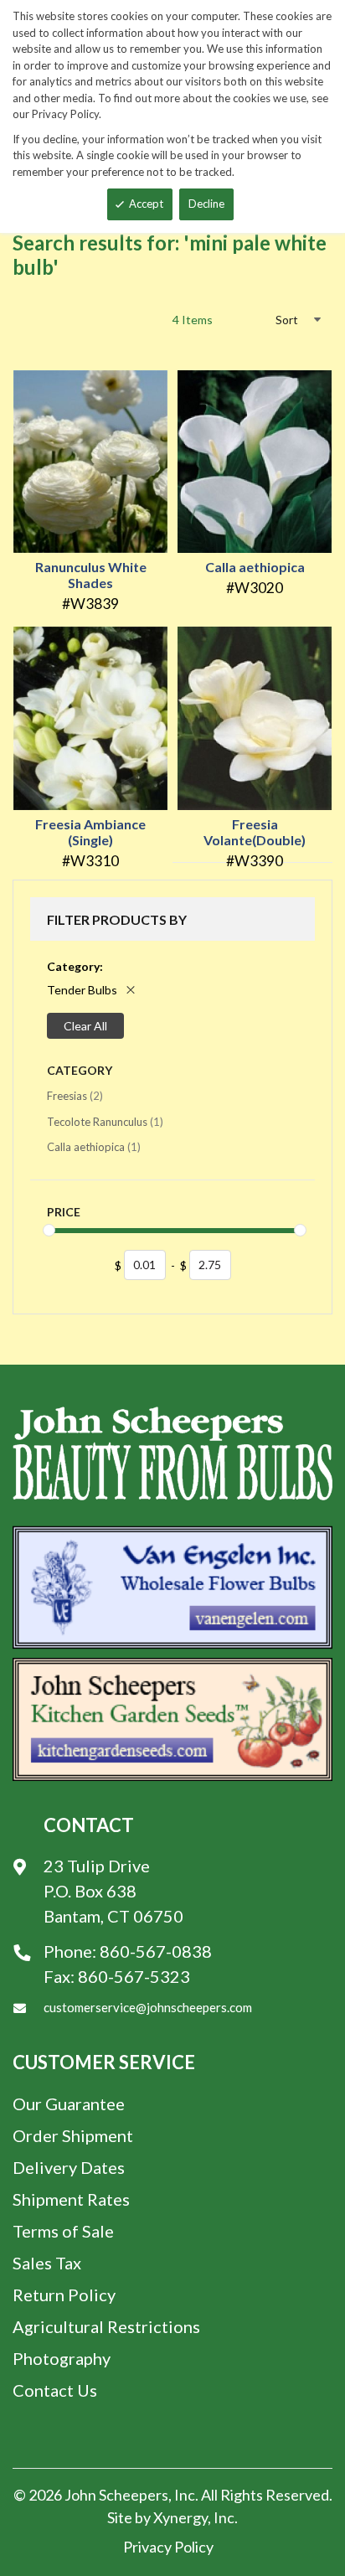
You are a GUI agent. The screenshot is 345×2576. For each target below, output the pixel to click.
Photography (62, 2358)
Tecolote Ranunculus (105, 1121)
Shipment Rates (71, 2199)
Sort (287, 320)
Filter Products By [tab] (117, 919)
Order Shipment (73, 2135)
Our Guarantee (69, 2104)
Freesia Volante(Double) (255, 832)
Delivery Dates (69, 2167)
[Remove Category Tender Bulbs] (131, 990)
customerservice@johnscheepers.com (148, 2007)
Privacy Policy (168, 2547)
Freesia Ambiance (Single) (90, 832)
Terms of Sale (63, 2231)
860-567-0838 (156, 1951)
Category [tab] (80, 1070)
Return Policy (64, 2295)
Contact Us (55, 2390)
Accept (146, 204)
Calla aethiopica (255, 567)
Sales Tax (47, 2263)
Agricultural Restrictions (106, 2326)
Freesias (75, 1095)
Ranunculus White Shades (91, 575)
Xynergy (180, 2517)
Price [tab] (64, 1212)
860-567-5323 (134, 1976)
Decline (206, 204)
